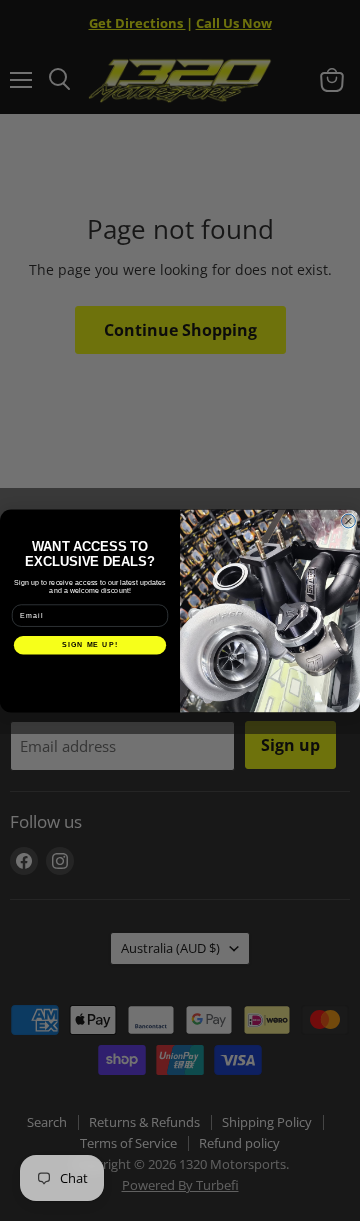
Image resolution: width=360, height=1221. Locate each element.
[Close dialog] (349, 521)
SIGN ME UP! (90, 645)
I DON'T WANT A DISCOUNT (90, 672)
